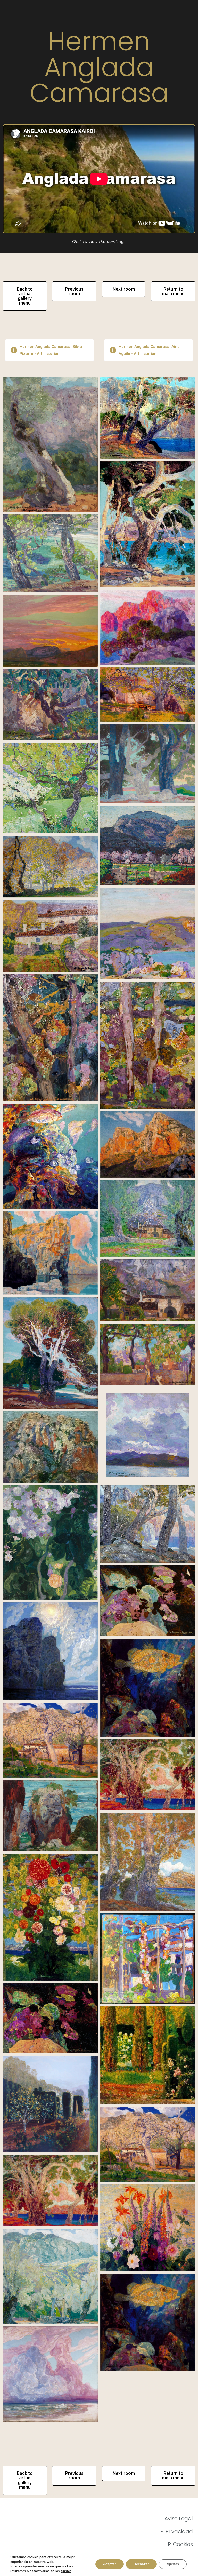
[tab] (49, 350)
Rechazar (141, 2564)
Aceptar (110, 2564)
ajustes (66, 2571)
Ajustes (173, 2564)
